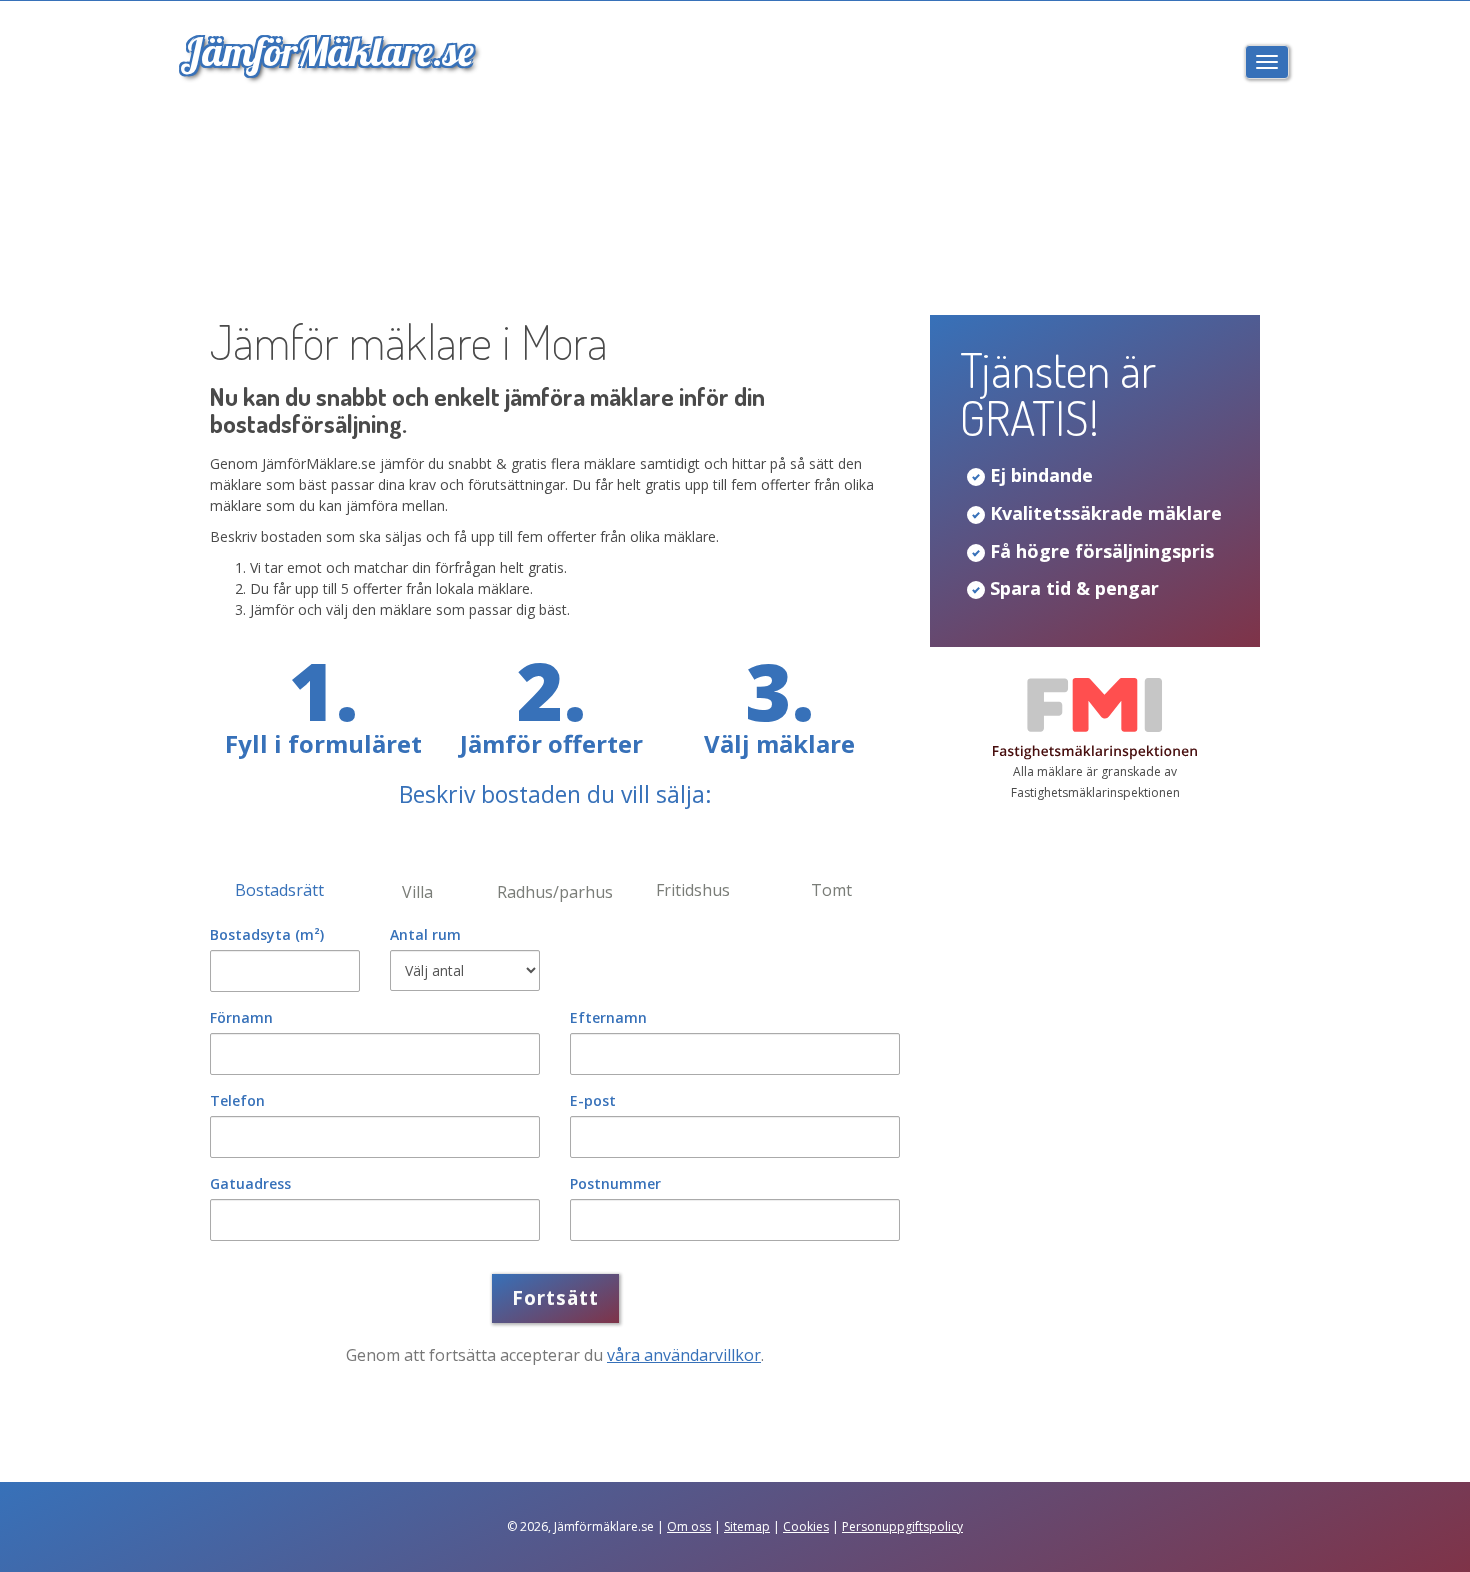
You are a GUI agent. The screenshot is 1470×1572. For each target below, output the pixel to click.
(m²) (267, 934)
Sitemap (747, 1526)
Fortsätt (555, 1298)
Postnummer (615, 1183)
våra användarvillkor (684, 1355)
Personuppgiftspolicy (902, 1526)
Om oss (689, 1526)
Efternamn (608, 1017)
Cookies (806, 1526)
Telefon (237, 1100)
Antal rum (425, 934)
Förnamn (241, 1017)
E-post (593, 1100)
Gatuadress (250, 1183)
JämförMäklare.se (327, 51)
